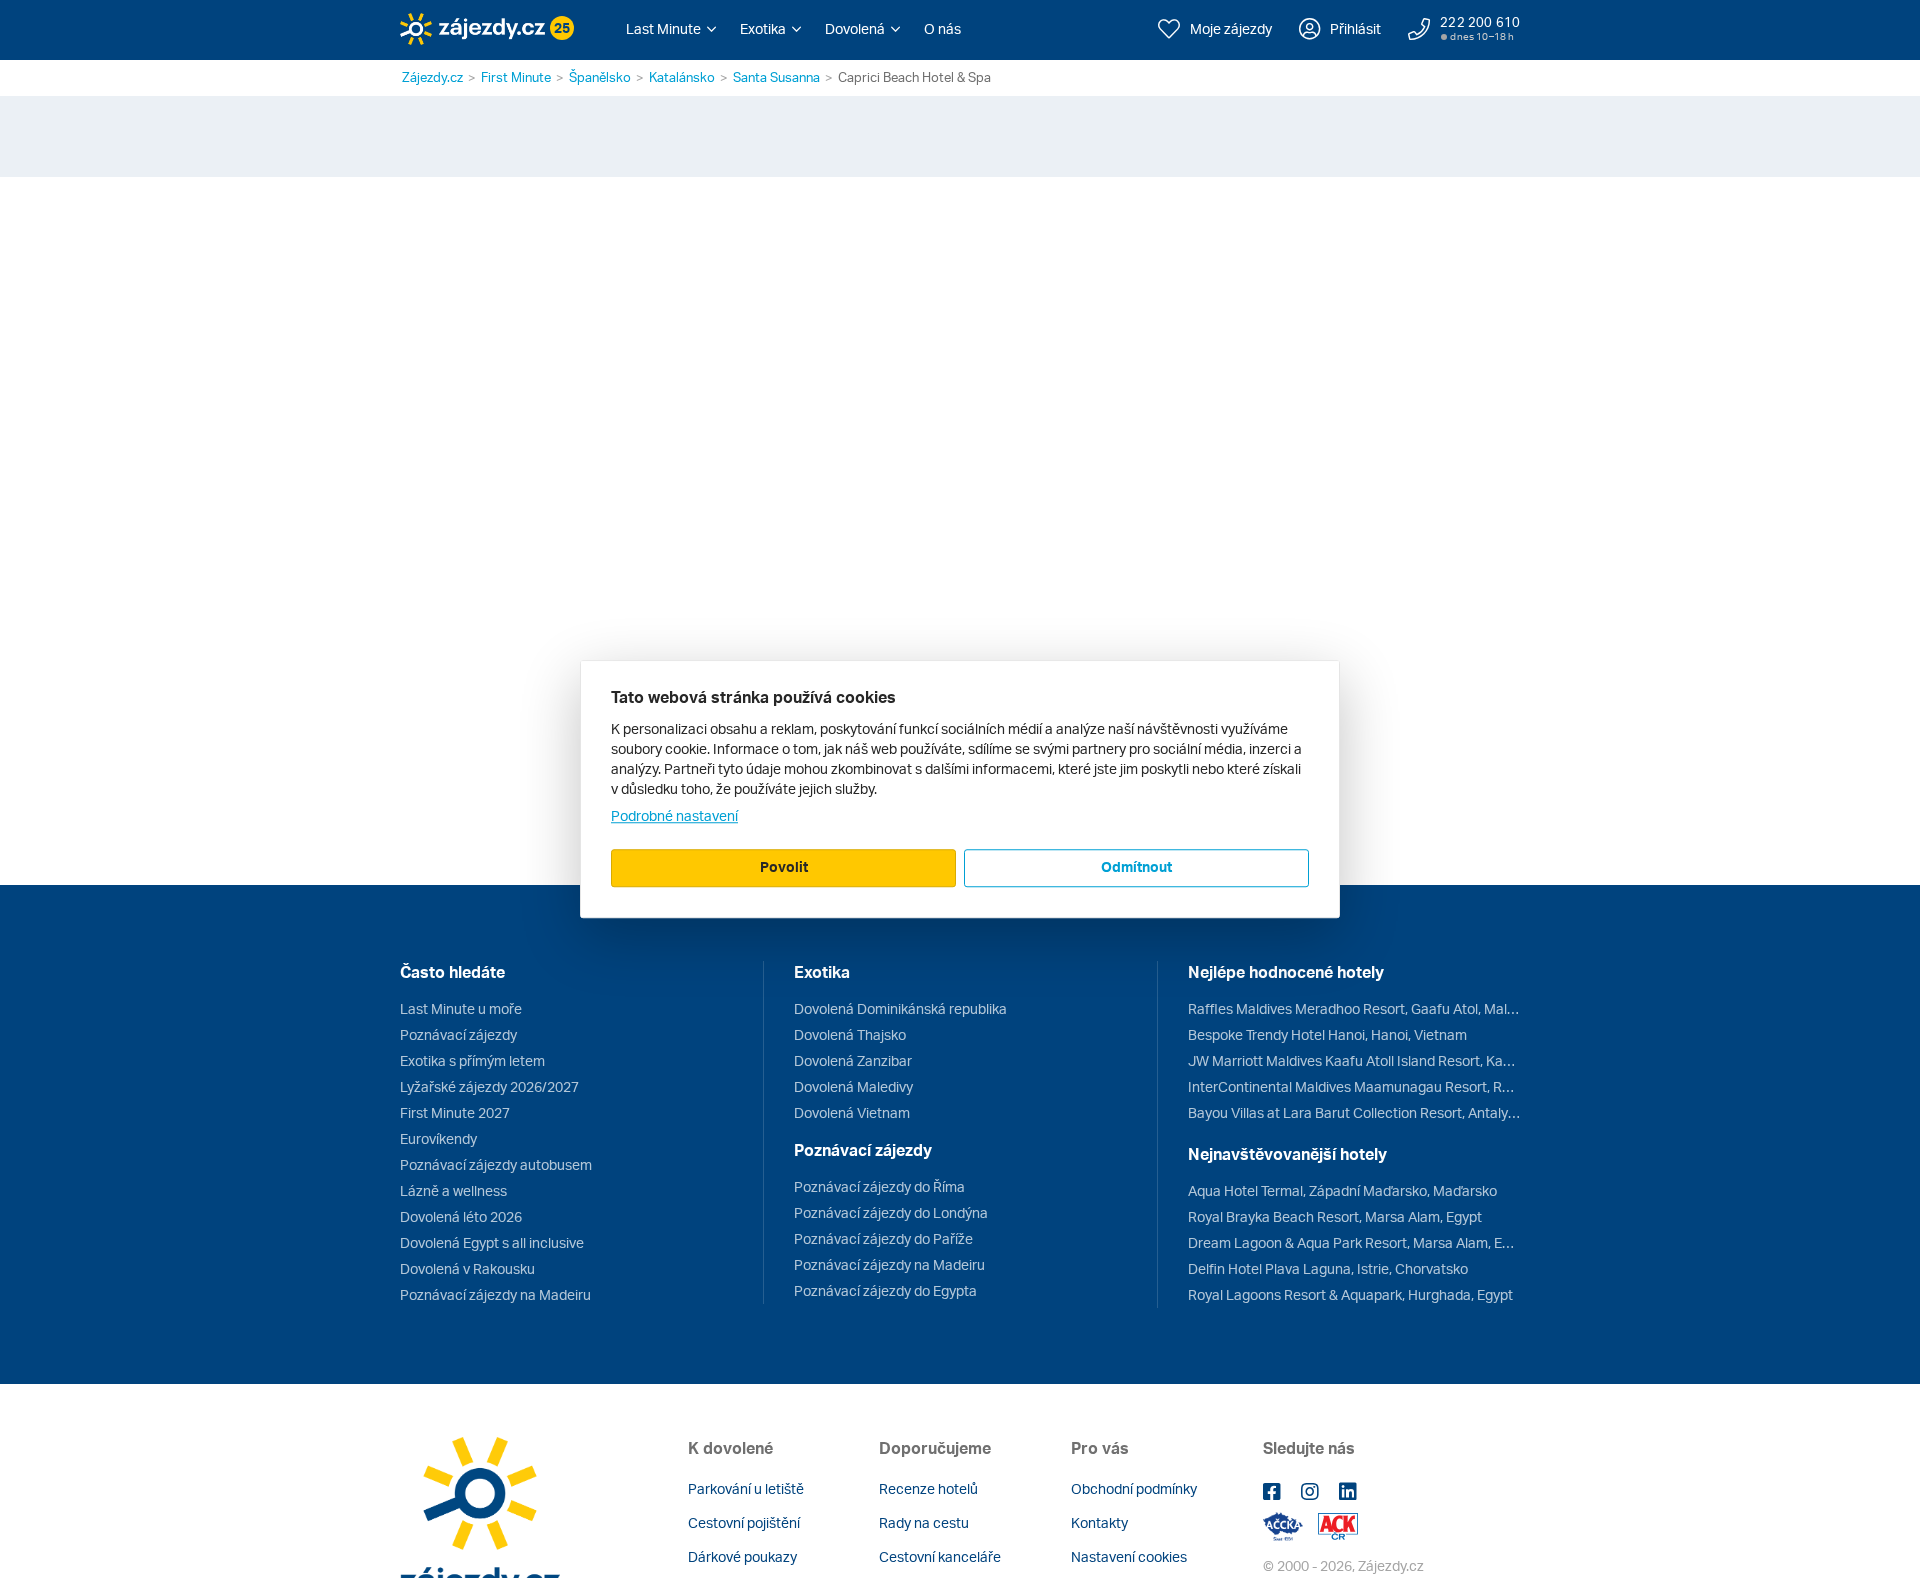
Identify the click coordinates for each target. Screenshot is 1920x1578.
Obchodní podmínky (1134, 1488)
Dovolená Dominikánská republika (900, 1008)
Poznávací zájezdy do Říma (879, 1186)
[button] (671, 29)
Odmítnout (1136, 866)
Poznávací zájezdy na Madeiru (495, 1294)
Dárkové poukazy (742, 1556)
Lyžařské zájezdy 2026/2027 (489, 1086)
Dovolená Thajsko (850, 1034)
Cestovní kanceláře (940, 1556)
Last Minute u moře (461, 1008)
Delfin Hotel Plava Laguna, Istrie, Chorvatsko (1328, 1268)
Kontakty (1099, 1522)
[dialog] (960, 789)
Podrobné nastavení (674, 815)
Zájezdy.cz (432, 77)
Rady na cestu (924, 1522)
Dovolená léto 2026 (461, 1216)
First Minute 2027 (455, 1112)
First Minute (516, 77)
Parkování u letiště (746, 1488)
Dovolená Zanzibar (853, 1060)
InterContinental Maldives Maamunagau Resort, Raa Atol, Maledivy (1354, 1086)
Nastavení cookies (1129, 1556)
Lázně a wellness (453, 1190)
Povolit (784, 866)
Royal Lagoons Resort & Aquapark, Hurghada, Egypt (1350, 1294)
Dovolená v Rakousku (467, 1268)
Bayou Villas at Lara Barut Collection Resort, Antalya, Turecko (1354, 1112)
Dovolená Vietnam (852, 1112)
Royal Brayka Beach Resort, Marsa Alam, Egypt (1335, 1216)
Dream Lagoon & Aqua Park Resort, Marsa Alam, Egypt (1354, 1242)
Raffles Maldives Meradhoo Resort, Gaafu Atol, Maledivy (1354, 1008)
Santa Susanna (776, 77)
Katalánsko (682, 77)
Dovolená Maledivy (853, 1086)
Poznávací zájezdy (458, 1034)
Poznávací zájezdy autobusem (496, 1164)
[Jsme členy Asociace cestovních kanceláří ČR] (1338, 1524)
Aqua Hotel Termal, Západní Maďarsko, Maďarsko (1342, 1190)
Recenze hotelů (928, 1488)
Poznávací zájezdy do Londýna (891, 1212)
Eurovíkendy (438, 1138)
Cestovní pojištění (744, 1522)
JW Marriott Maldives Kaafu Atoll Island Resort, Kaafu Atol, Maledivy (1354, 1060)
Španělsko (600, 77)
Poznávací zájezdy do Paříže (883, 1238)
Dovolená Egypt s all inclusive (492, 1242)
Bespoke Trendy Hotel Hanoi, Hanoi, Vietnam (1327, 1034)
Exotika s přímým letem (472, 1060)
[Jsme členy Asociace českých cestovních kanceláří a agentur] (1290, 1524)
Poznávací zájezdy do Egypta (885, 1290)
